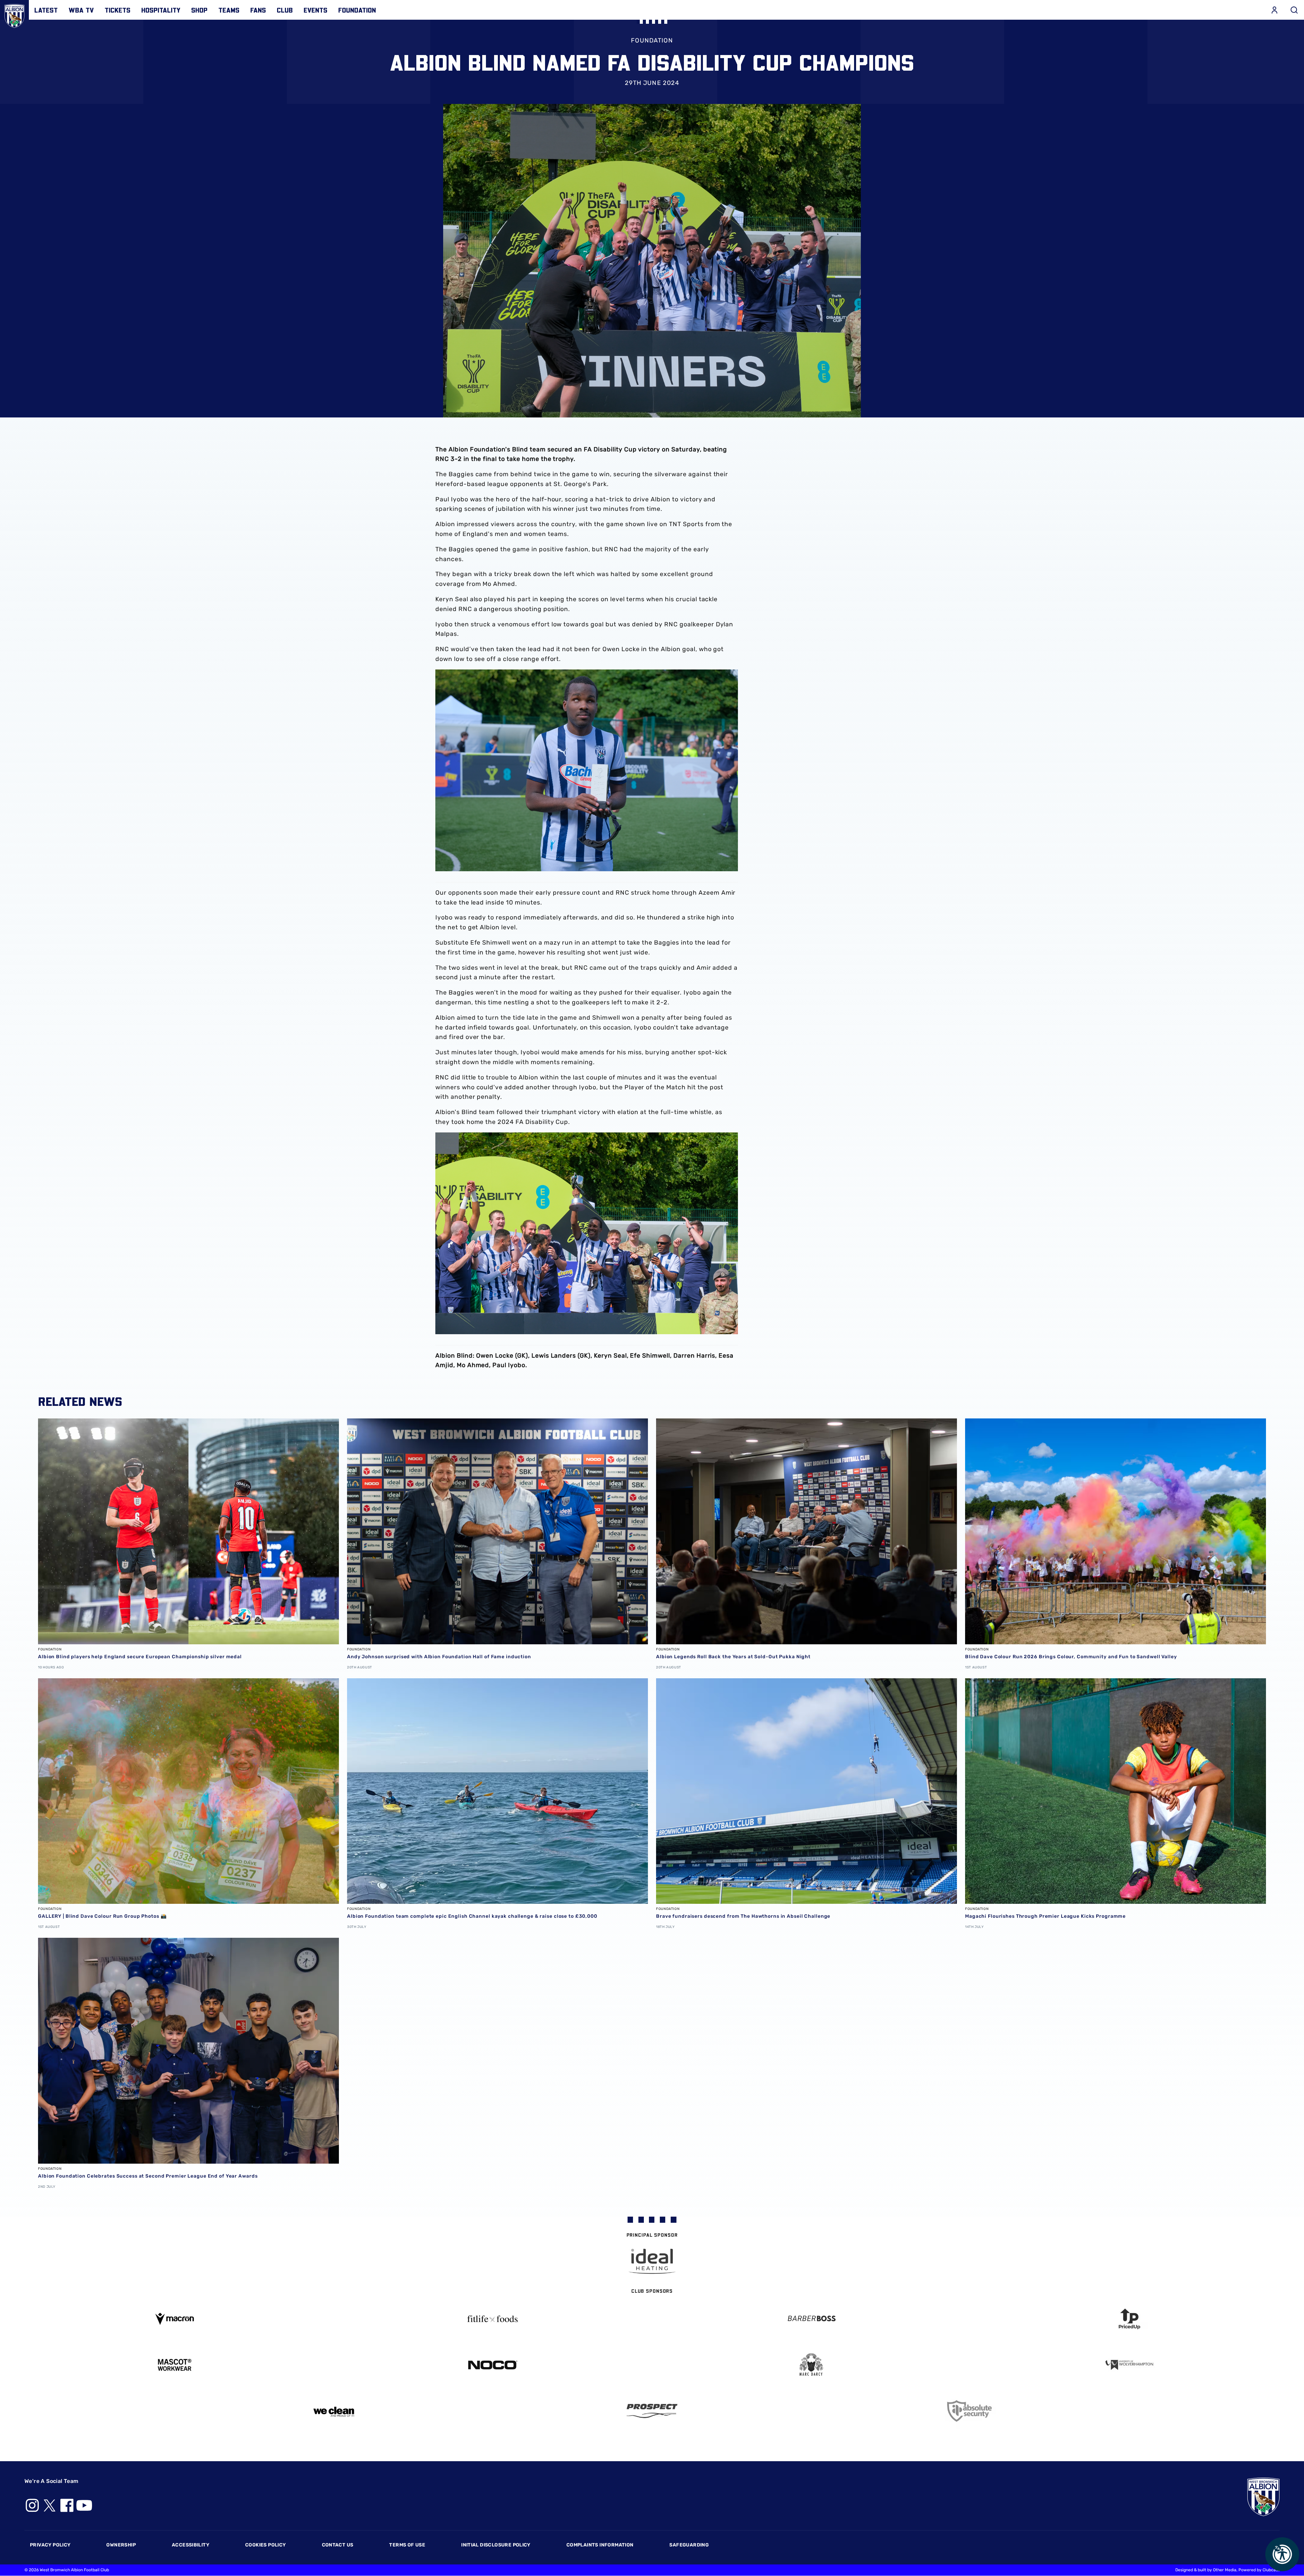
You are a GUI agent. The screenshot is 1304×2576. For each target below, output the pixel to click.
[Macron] (175, 2319)
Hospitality (161, 10)
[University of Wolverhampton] (1130, 2365)
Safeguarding (689, 2545)
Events (315, 10)
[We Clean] (334, 2411)
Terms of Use (407, 2545)
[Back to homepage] (14, 14)
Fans (258, 10)
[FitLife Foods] (493, 2319)
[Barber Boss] (811, 2319)
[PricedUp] (1130, 2319)
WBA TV (81, 10)
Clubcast (1271, 2570)
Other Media (1225, 2570)
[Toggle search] (1294, 10)
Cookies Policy (265, 2545)
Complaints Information (600, 2545)
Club (285, 10)
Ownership (121, 2545)
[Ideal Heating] (652, 2261)
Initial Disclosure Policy (496, 2545)
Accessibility (191, 2545)
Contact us (338, 2545)
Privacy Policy (50, 2545)
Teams (229, 10)
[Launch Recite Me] (1282, 2554)
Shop (199, 10)
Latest (46, 10)
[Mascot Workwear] (175, 2365)
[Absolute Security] (971, 2411)
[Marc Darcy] (811, 2365)
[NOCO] (493, 2365)
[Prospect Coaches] (652, 2411)
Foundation (357, 10)
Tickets (117, 10)
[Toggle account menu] (1274, 10)
